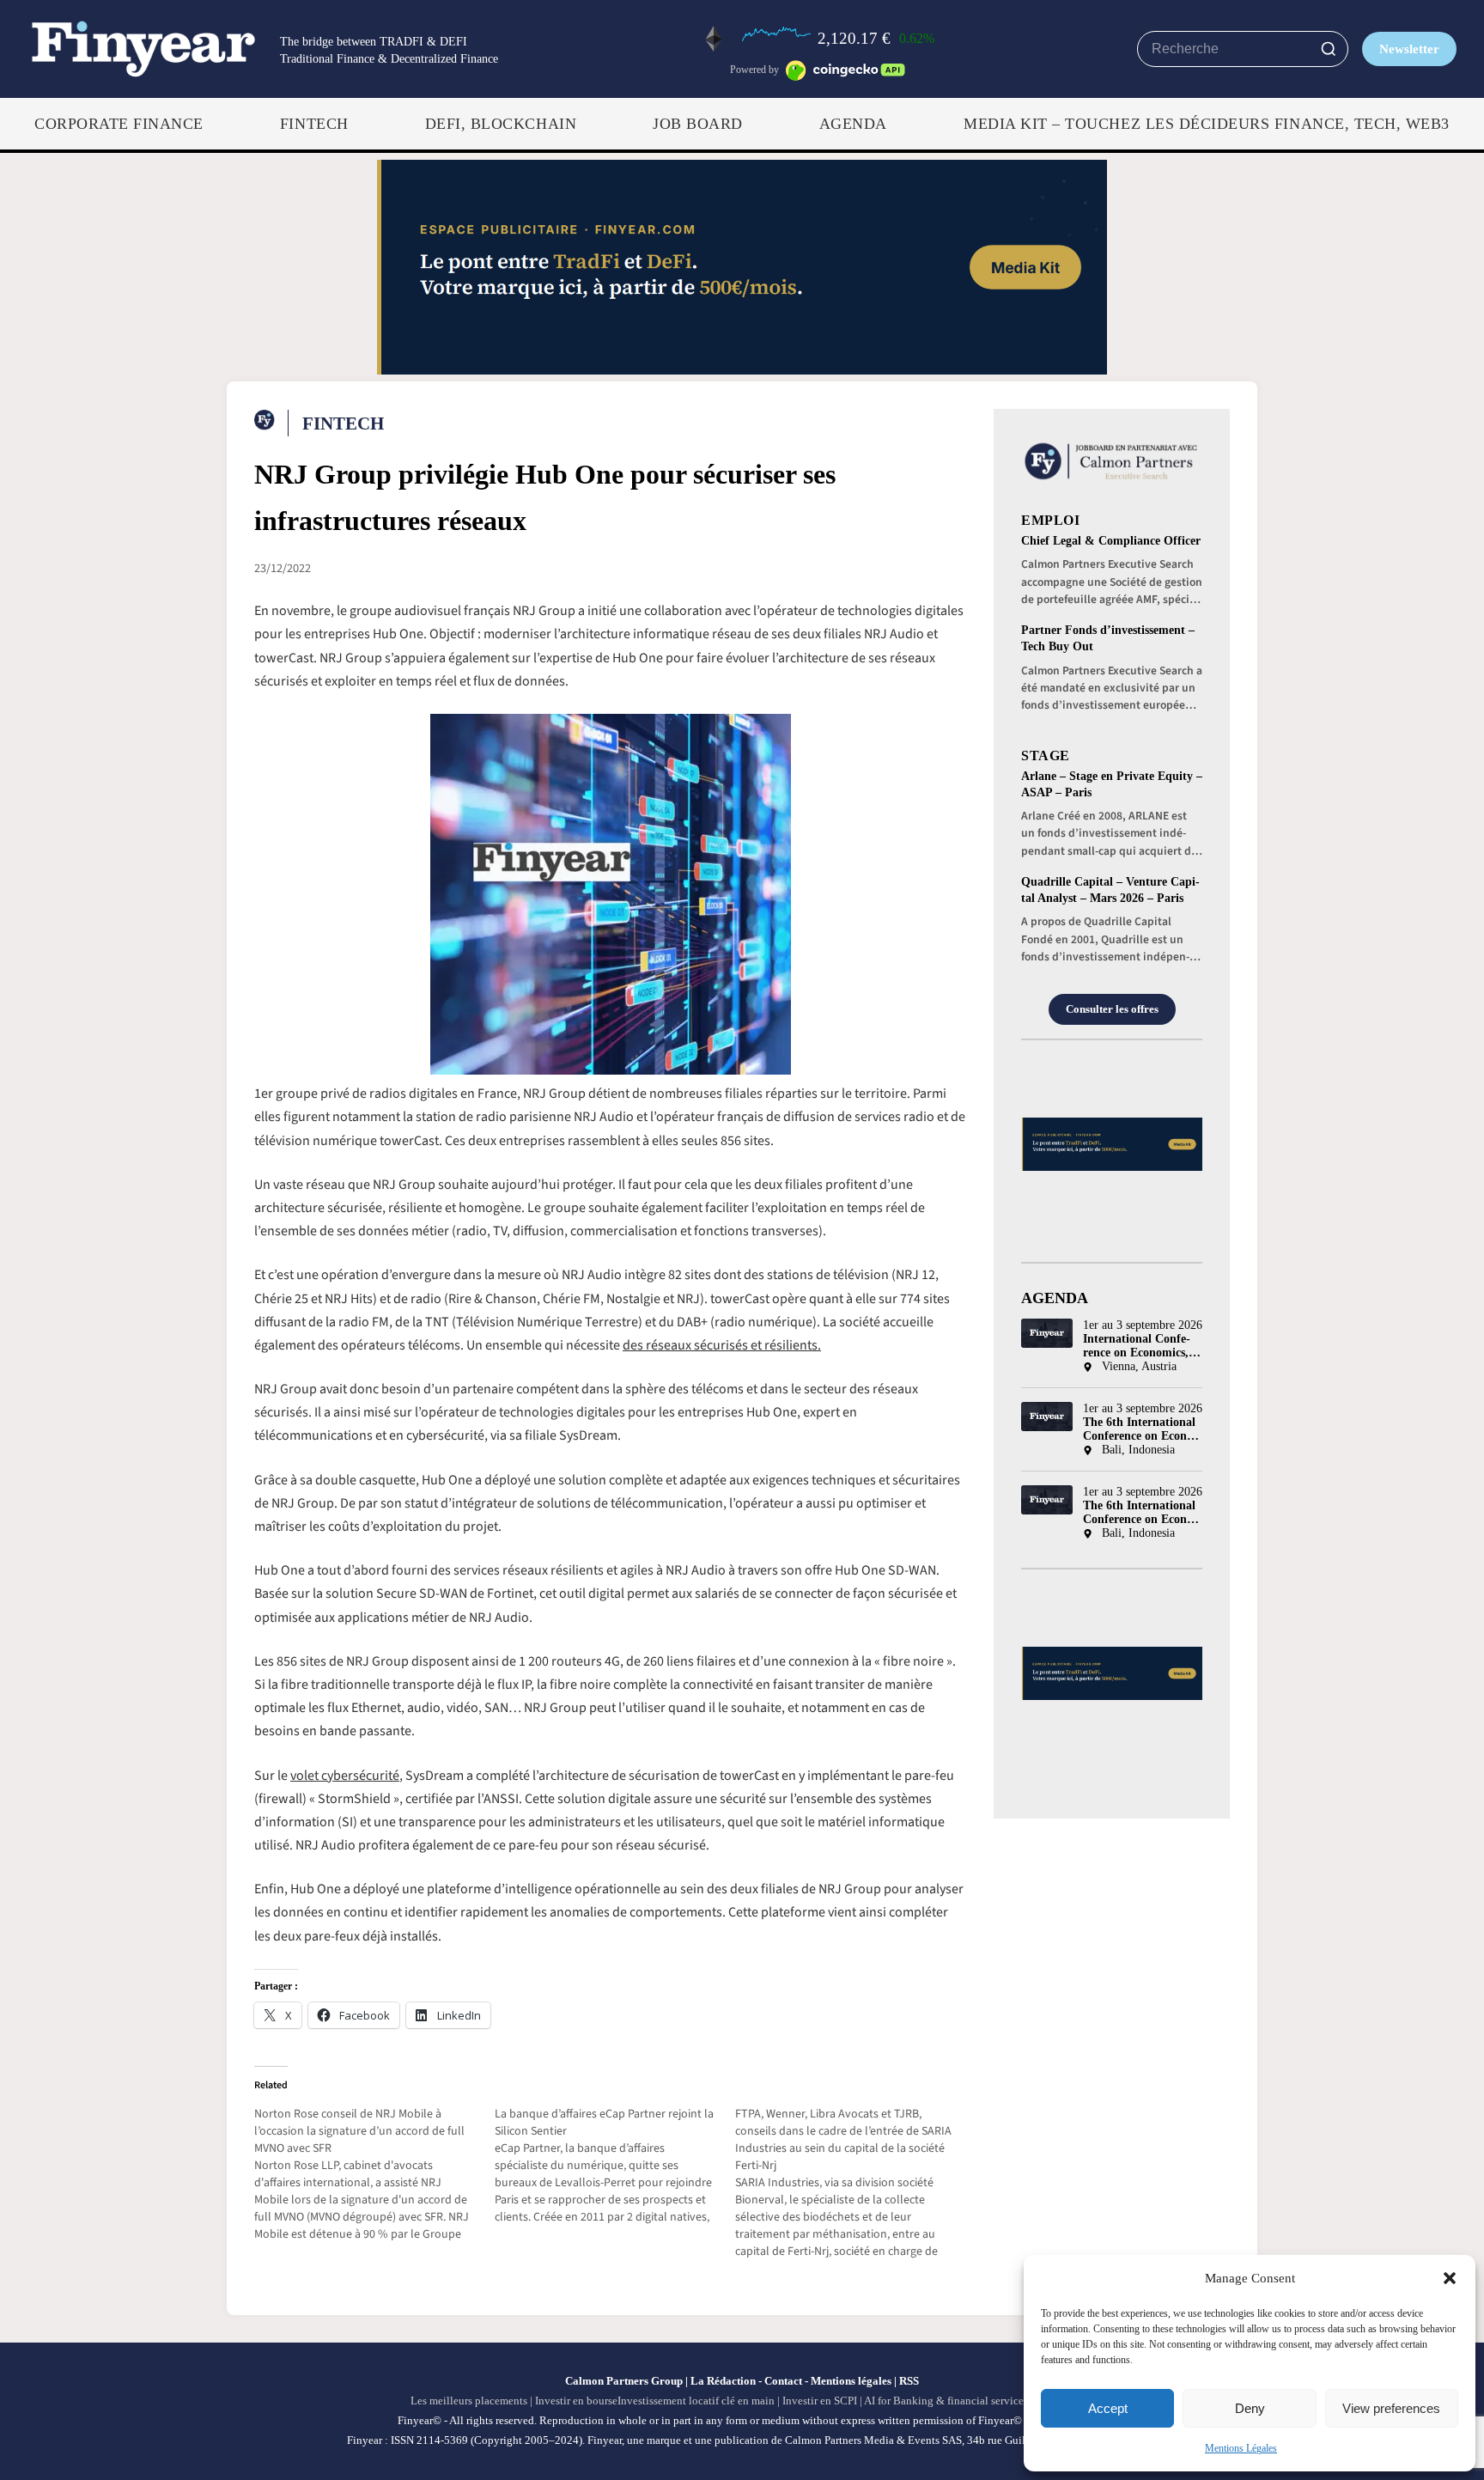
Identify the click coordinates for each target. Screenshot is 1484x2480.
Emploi (1050, 520)
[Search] (1329, 49)
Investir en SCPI (820, 2401)
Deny (1250, 2408)
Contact (783, 2381)
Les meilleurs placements (469, 2401)
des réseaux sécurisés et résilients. (722, 1345)
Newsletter (1409, 49)
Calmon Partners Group (624, 2381)
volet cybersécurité (345, 1776)
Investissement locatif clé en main (696, 2401)
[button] (1450, 2278)
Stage (1046, 756)
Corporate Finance (119, 124)
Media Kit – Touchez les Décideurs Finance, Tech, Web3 (1207, 124)
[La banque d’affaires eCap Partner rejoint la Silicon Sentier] (615, 2166)
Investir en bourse (576, 2401)
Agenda (853, 124)
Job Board (698, 124)
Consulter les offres (1112, 1009)
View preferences (1391, 2408)
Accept (1108, 2408)
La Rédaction (723, 2381)
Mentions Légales (1241, 2448)
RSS (909, 2381)
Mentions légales (851, 2381)
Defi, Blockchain (501, 124)
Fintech (314, 124)
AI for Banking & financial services (946, 2401)
